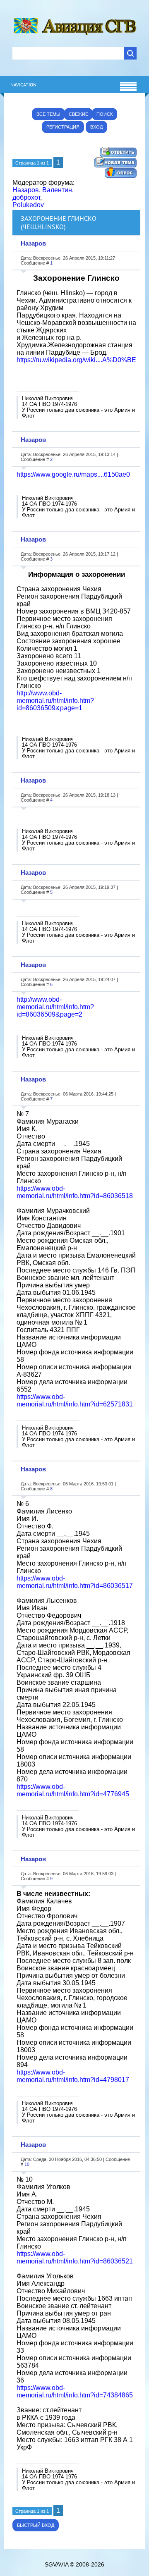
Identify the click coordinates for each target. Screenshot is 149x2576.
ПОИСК (105, 114)
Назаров (26, 190)
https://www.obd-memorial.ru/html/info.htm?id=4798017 (73, 2076)
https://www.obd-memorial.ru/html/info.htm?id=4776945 (73, 1790)
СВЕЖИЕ (78, 114)
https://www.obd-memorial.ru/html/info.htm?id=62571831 (75, 1400)
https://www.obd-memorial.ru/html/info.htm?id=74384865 (75, 2391)
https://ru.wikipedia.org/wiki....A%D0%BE (76, 360)
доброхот (26, 197)
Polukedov (28, 205)
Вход (96, 127)
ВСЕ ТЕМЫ (48, 114)
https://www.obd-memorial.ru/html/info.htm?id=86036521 (75, 2257)
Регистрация (63, 127)
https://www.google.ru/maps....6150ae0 (73, 474)
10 (27, 2164)
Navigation (23, 85)
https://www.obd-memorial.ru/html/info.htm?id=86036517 (75, 1582)
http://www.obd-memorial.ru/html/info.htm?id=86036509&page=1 (55, 701)
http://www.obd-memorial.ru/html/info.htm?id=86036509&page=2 (55, 1007)
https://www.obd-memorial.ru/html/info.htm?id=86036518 (75, 1192)
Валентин (57, 190)
